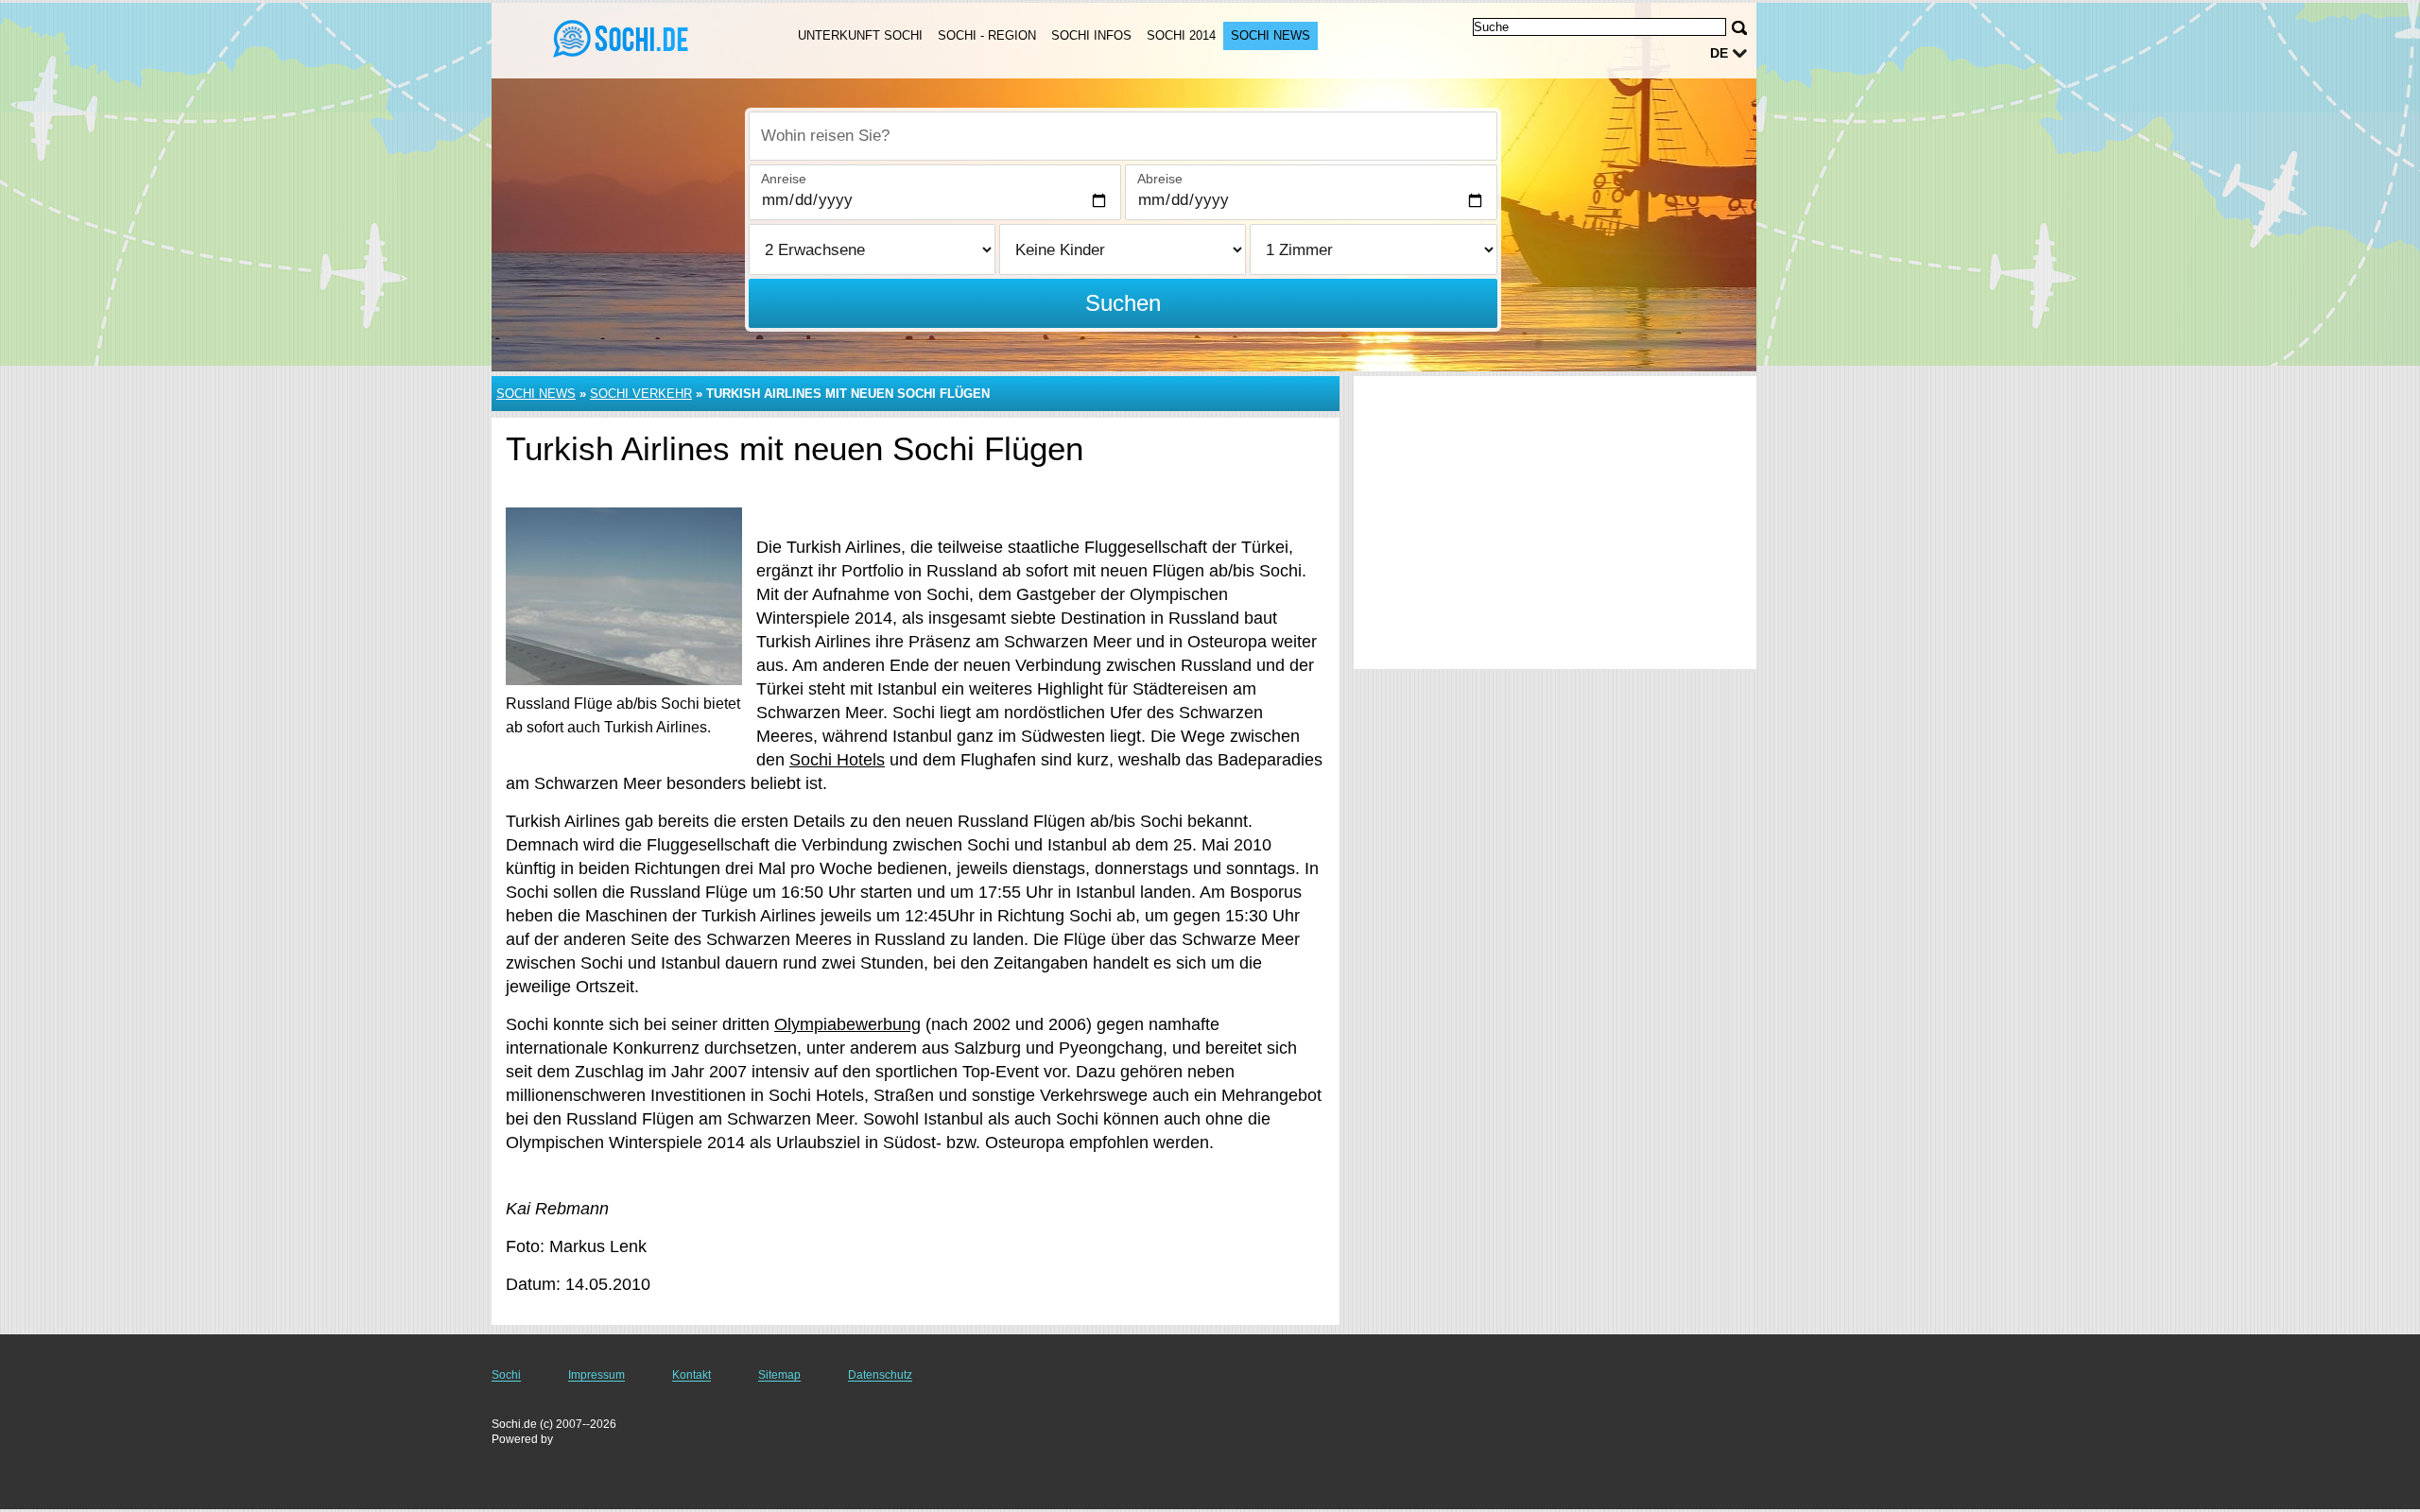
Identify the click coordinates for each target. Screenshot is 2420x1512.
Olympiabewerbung (847, 1024)
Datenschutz (880, 1375)
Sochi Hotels (837, 760)
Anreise (784, 179)
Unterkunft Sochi (860, 35)
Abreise (1160, 179)
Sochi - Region (987, 35)
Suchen (1123, 303)
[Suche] (1739, 28)
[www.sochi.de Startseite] (622, 39)
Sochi (506, 1375)
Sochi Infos (1091, 35)
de (1719, 53)
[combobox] (1123, 136)
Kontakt (691, 1375)
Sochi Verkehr (641, 394)
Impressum (596, 1375)
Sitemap (779, 1375)
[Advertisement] (1555, 523)
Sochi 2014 (1181, 35)
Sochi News (1270, 35)
